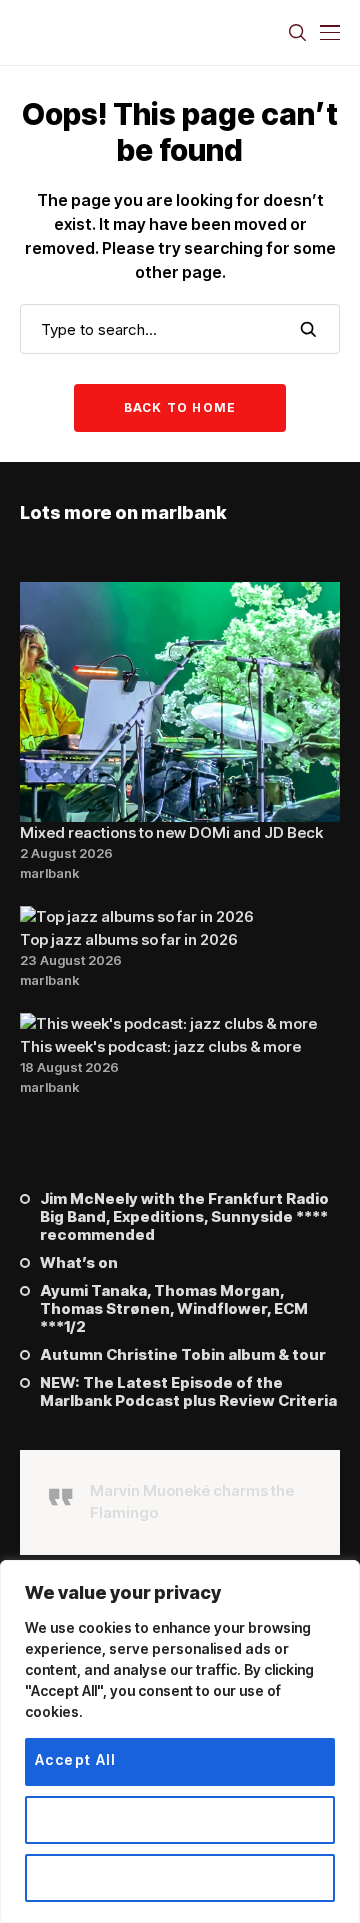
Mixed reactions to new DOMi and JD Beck (171, 832)
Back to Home (180, 407)
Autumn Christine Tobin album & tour (183, 1355)
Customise (77, 1817)
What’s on (79, 1263)
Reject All (72, 1875)
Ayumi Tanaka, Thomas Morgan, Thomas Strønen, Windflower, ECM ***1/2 (174, 1309)
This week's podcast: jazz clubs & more (160, 1046)
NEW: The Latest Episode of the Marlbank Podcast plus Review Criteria (188, 1392)
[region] (180, 1741)
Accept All (75, 1759)
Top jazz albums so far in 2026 (129, 939)
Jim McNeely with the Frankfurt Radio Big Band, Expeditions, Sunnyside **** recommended (184, 1217)
